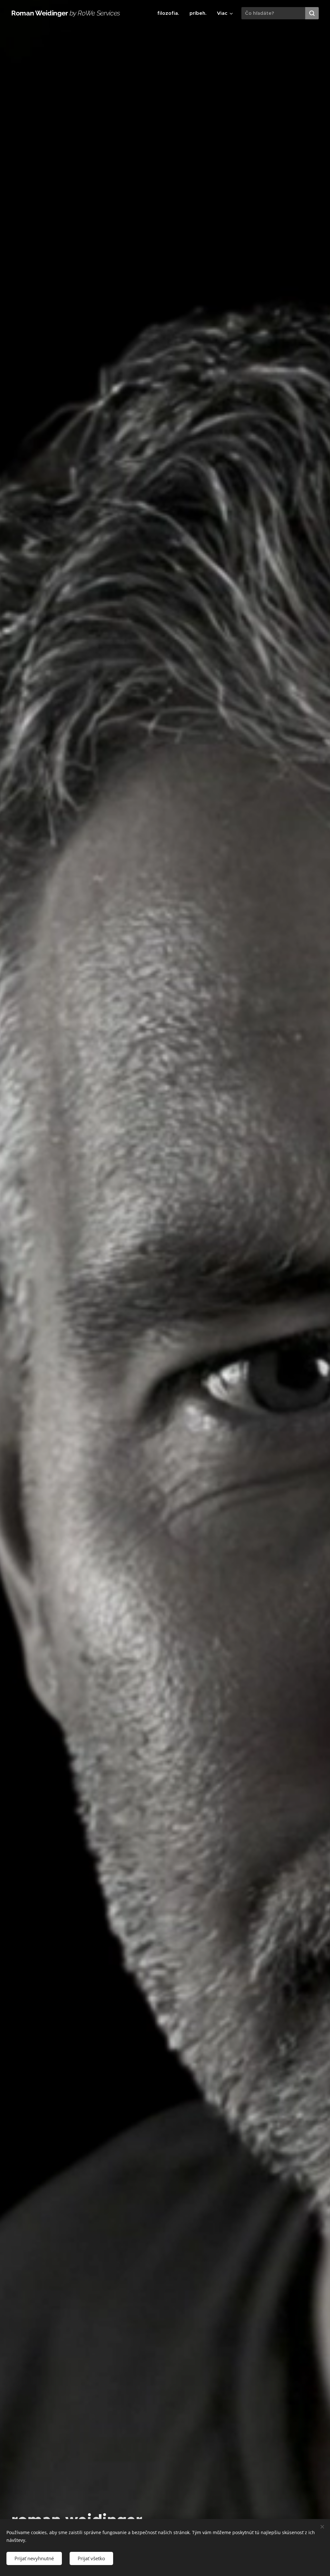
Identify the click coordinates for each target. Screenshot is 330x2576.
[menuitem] (170, 13)
